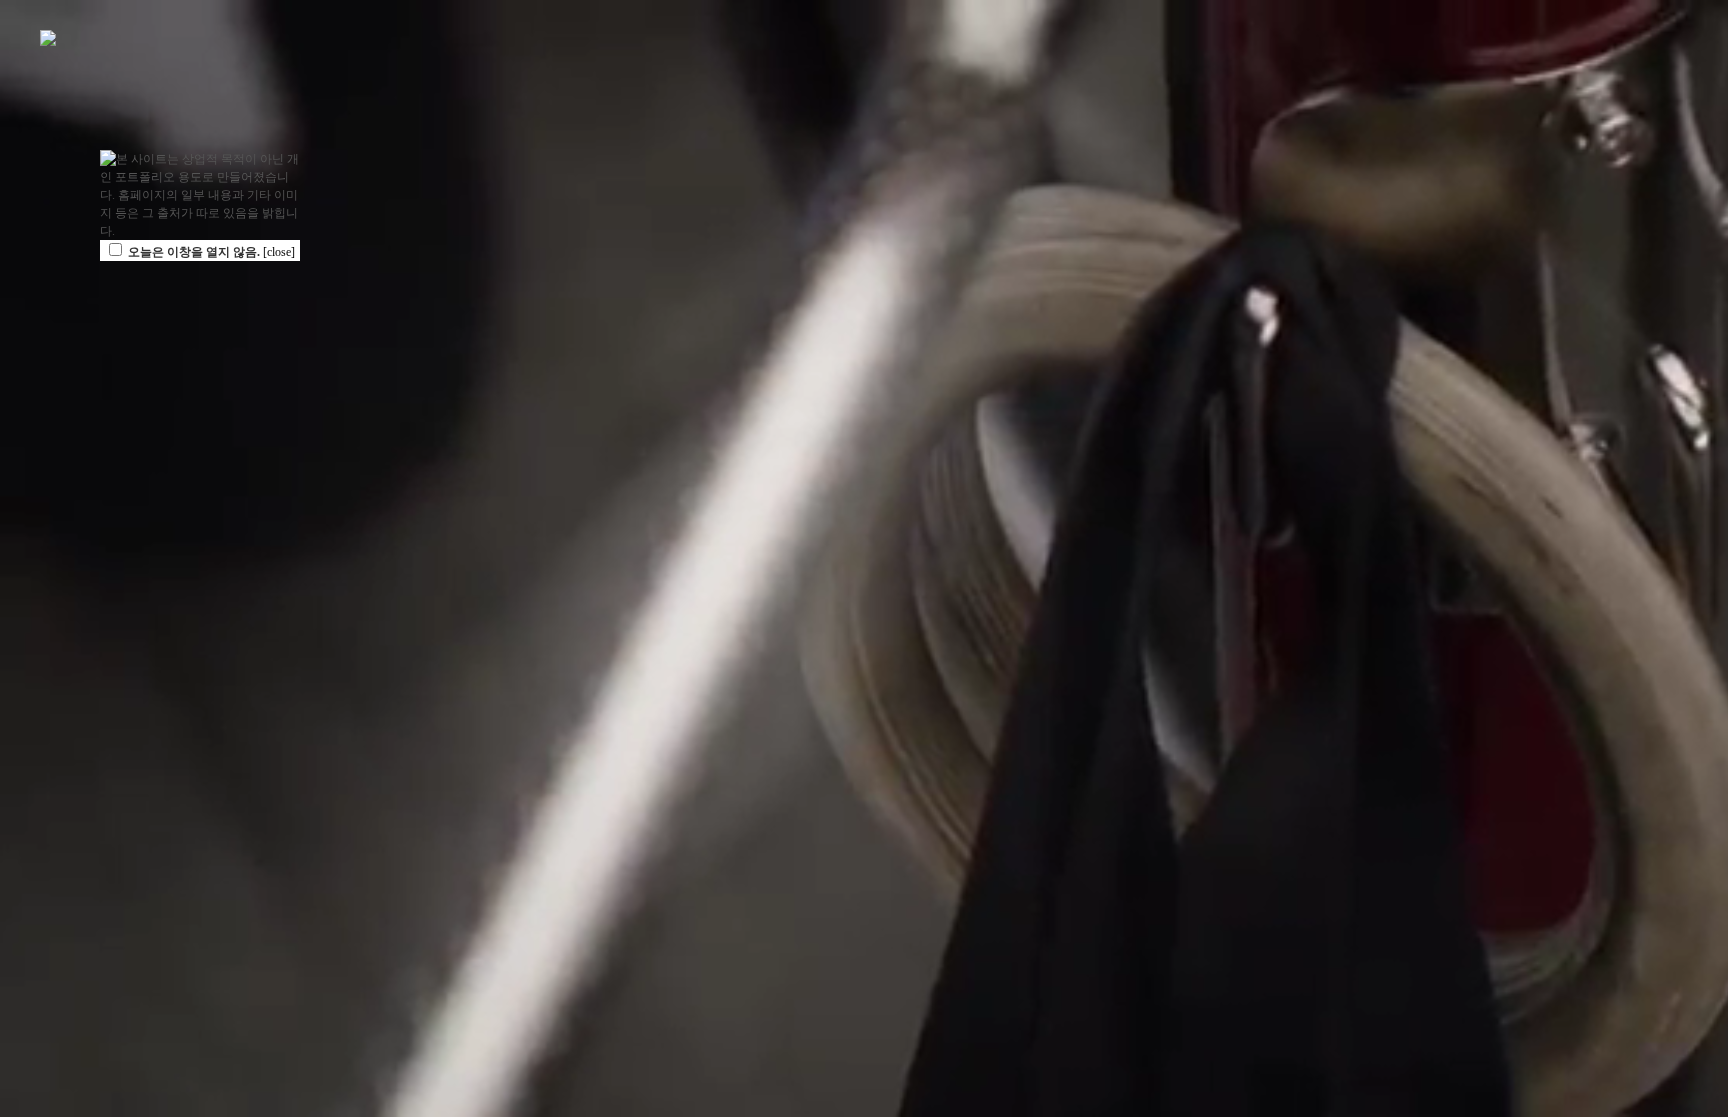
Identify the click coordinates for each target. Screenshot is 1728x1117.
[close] (279, 252)
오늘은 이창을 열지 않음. (194, 252)
